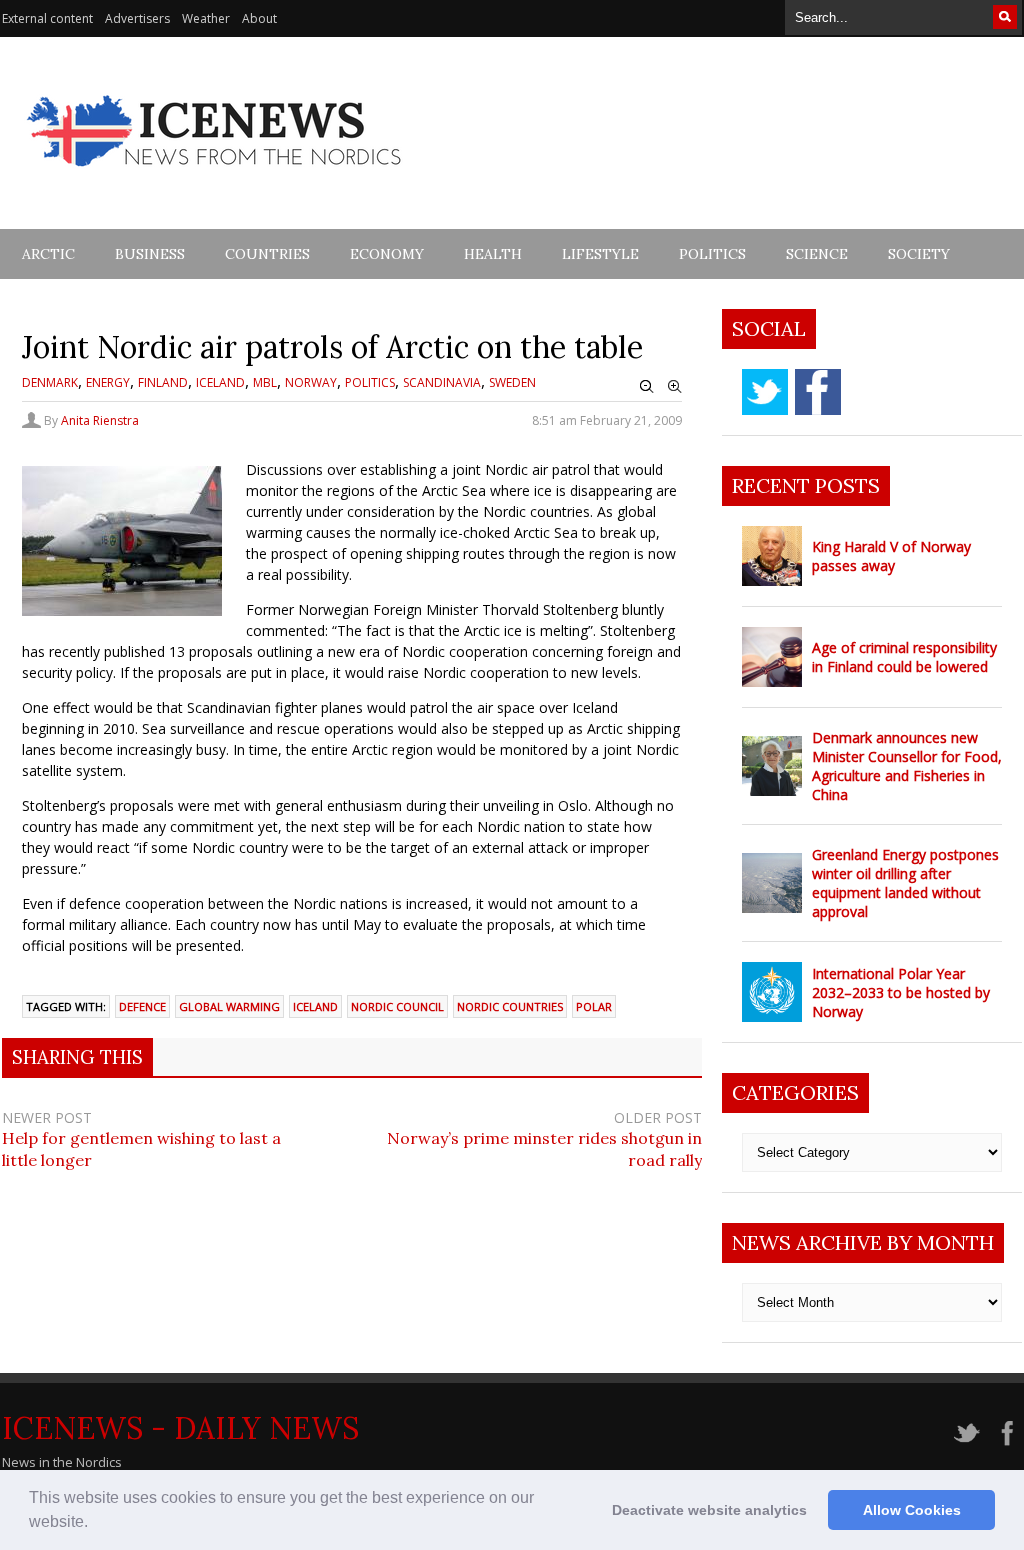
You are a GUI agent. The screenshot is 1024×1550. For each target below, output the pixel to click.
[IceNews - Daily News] (215, 177)
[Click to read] (772, 556)
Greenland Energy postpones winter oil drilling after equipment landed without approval (905, 883)
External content (47, 18)
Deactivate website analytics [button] (709, 1510)
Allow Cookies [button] (912, 1510)
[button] (95, 1524)
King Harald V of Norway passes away (891, 556)
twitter (765, 392)
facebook (818, 392)
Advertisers (137, 18)
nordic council (397, 1006)
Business (150, 254)
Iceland (220, 382)
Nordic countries (510, 1006)
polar (594, 1006)
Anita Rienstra (100, 420)
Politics (712, 254)
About (259, 18)
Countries (267, 254)
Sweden (512, 382)
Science (817, 254)
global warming (229, 1006)
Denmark (50, 382)
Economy (387, 254)
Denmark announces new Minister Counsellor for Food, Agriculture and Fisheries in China (907, 766)
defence (142, 1006)
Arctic (48, 254)
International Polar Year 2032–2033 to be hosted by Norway (901, 992)
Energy (108, 382)
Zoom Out (647, 387)
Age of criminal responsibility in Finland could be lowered (904, 657)
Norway (311, 382)
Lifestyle (600, 254)
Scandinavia (442, 382)
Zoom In (675, 387)
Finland (163, 382)
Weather (206, 18)
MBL (265, 382)
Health (493, 254)
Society (919, 254)
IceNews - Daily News (180, 1428)
